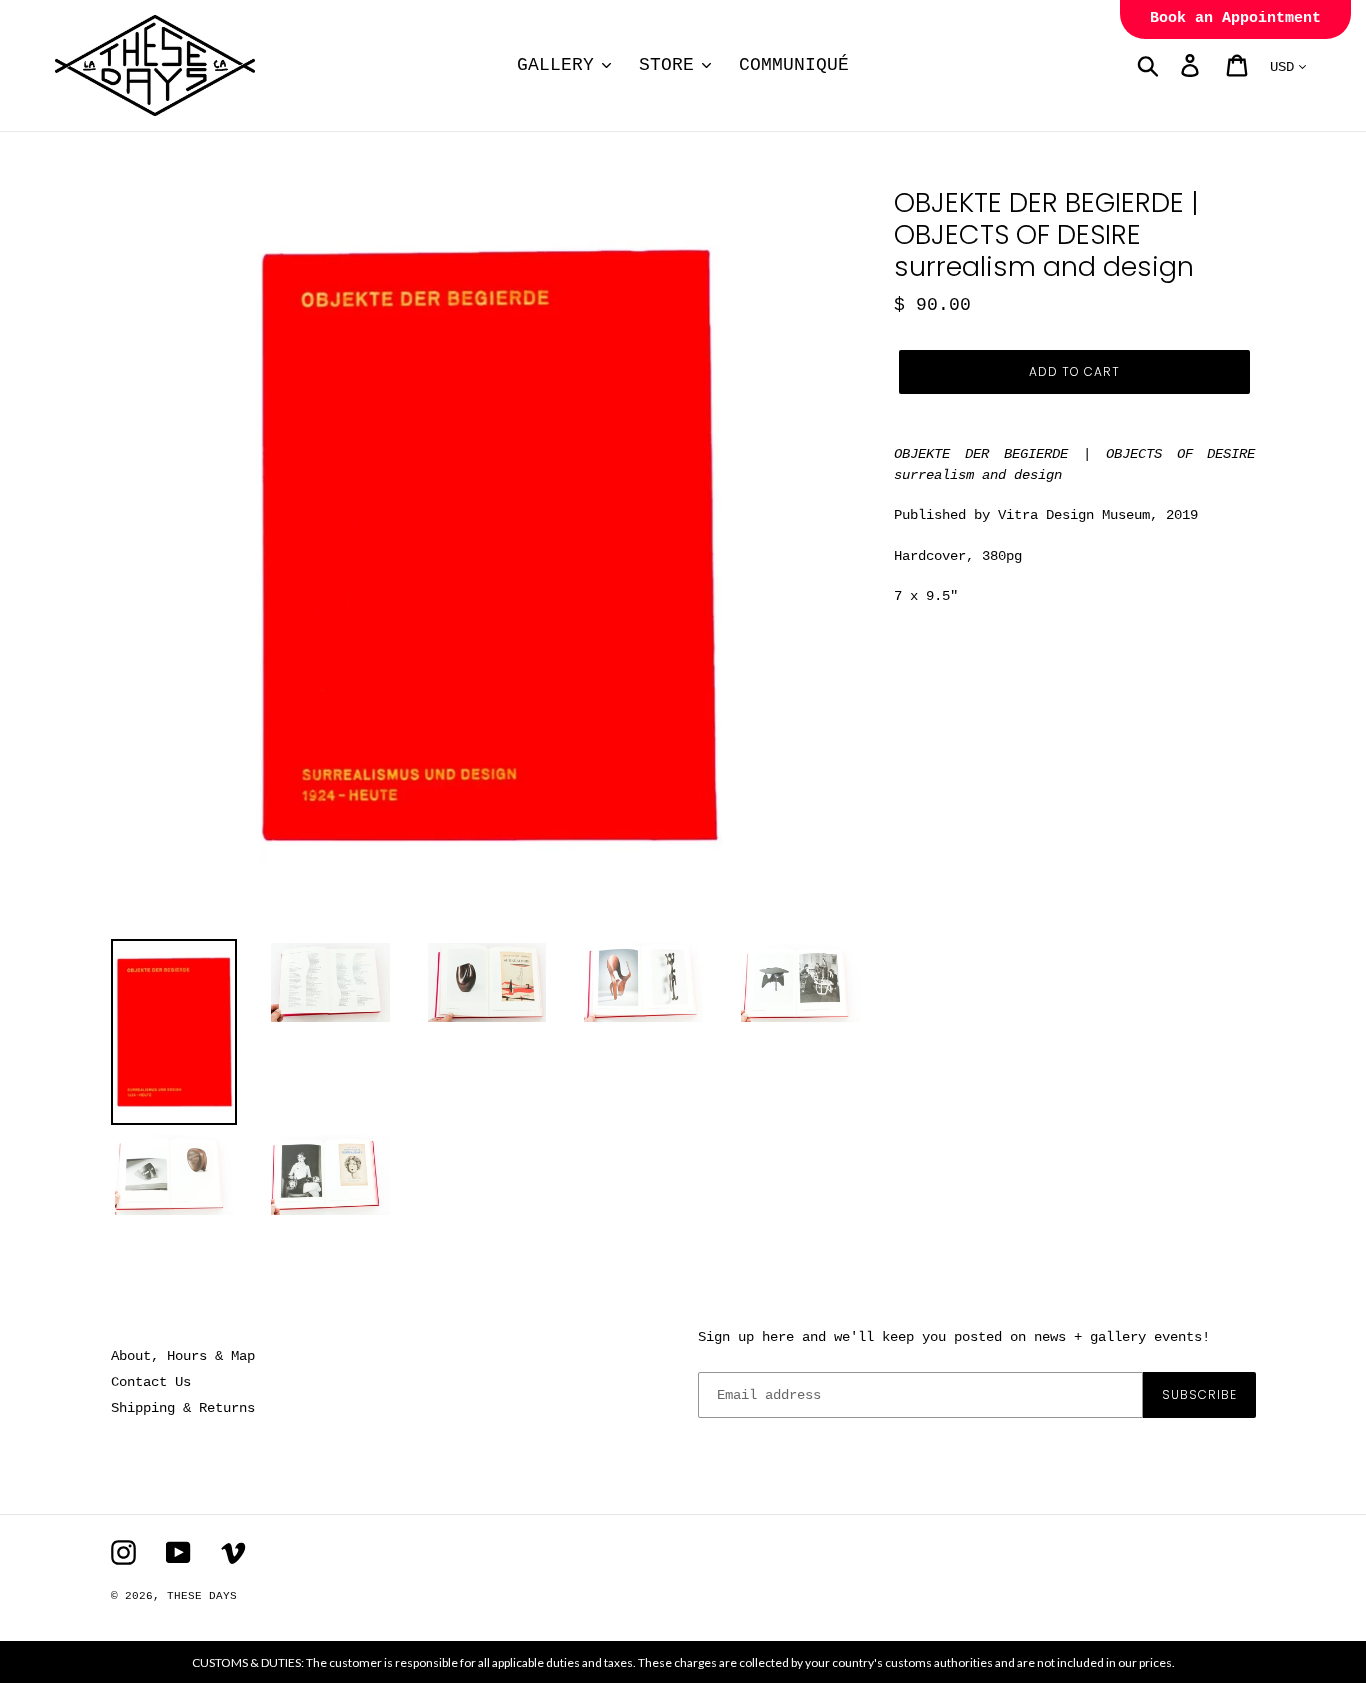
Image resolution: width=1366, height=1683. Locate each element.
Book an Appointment (1235, 18)
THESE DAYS (202, 1596)
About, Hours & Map (183, 1356)
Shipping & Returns (183, 1408)
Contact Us (151, 1382)
